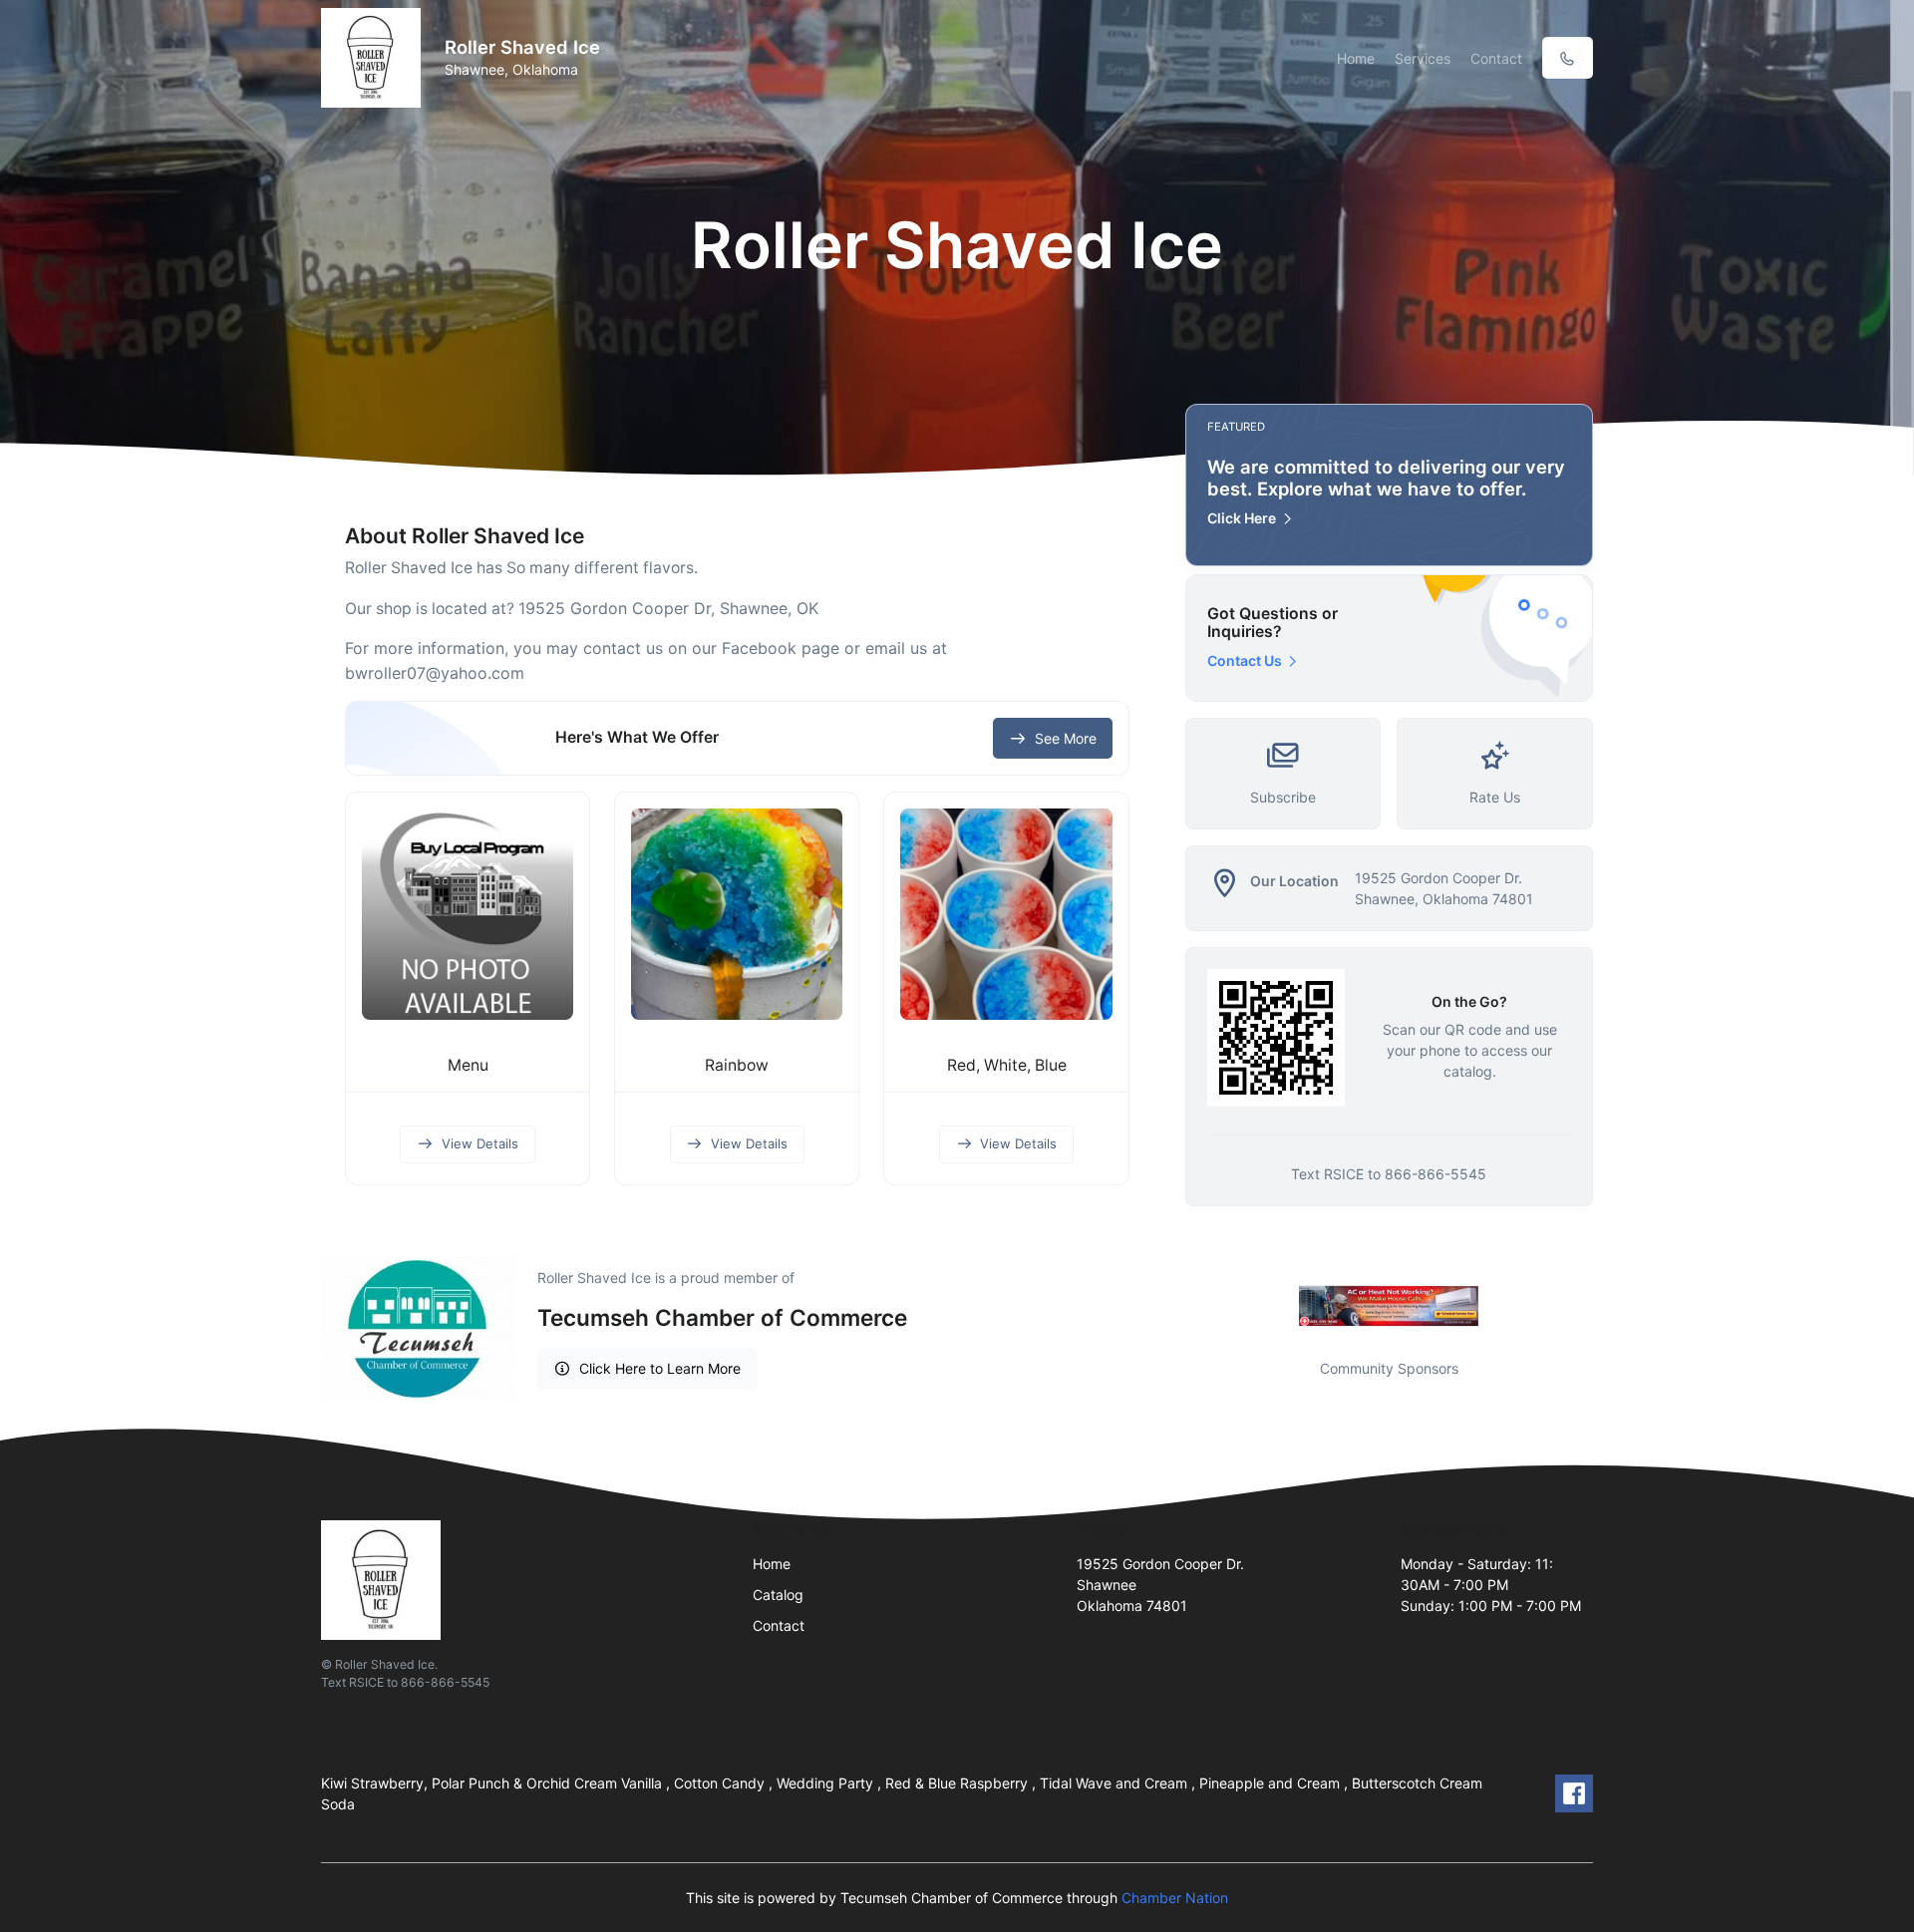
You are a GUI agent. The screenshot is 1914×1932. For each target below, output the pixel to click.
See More (1066, 738)
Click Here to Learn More (660, 1368)
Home (1356, 58)
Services (1423, 58)
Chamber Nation (1175, 1898)
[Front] (375, 58)
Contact (1496, 58)
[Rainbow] (737, 914)
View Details (480, 1143)
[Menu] (468, 914)
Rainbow (737, 1065)
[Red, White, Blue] (1006, 914)
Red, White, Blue (1007, 1065)
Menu (468, 1065)
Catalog (778, 1595)
